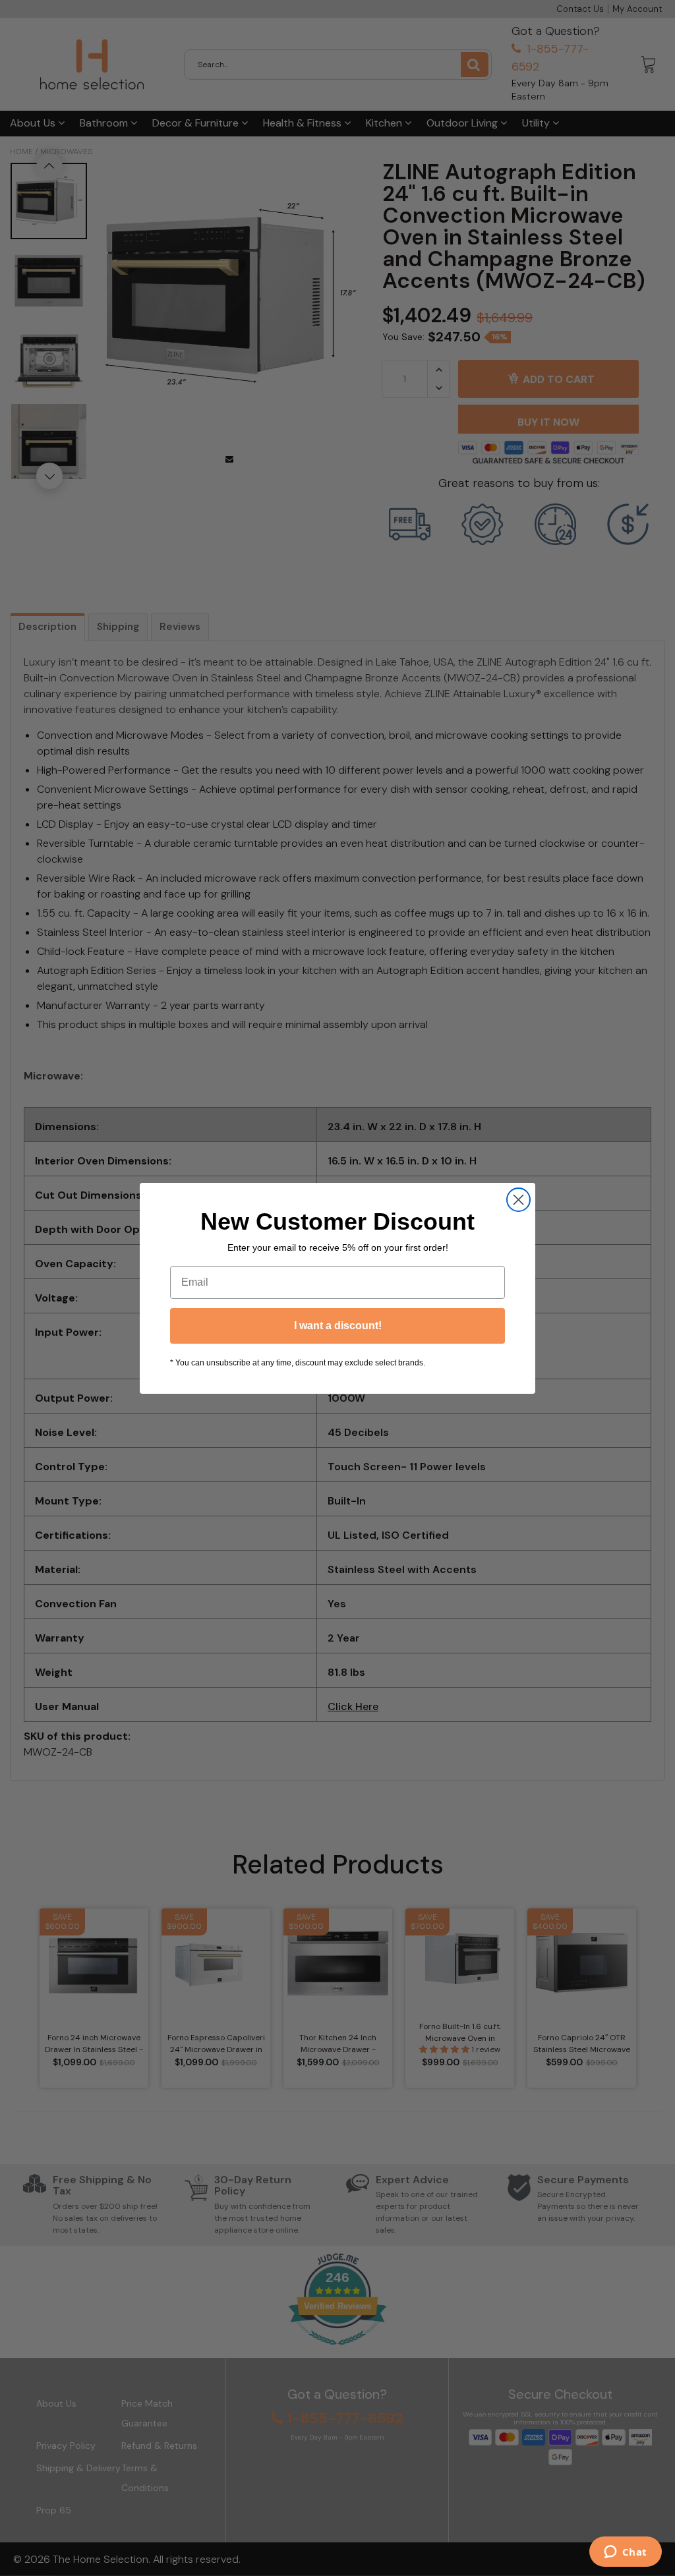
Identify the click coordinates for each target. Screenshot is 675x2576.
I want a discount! (338, 1326)
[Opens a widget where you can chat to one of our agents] (625, 2553)
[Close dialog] (518, 1200)
